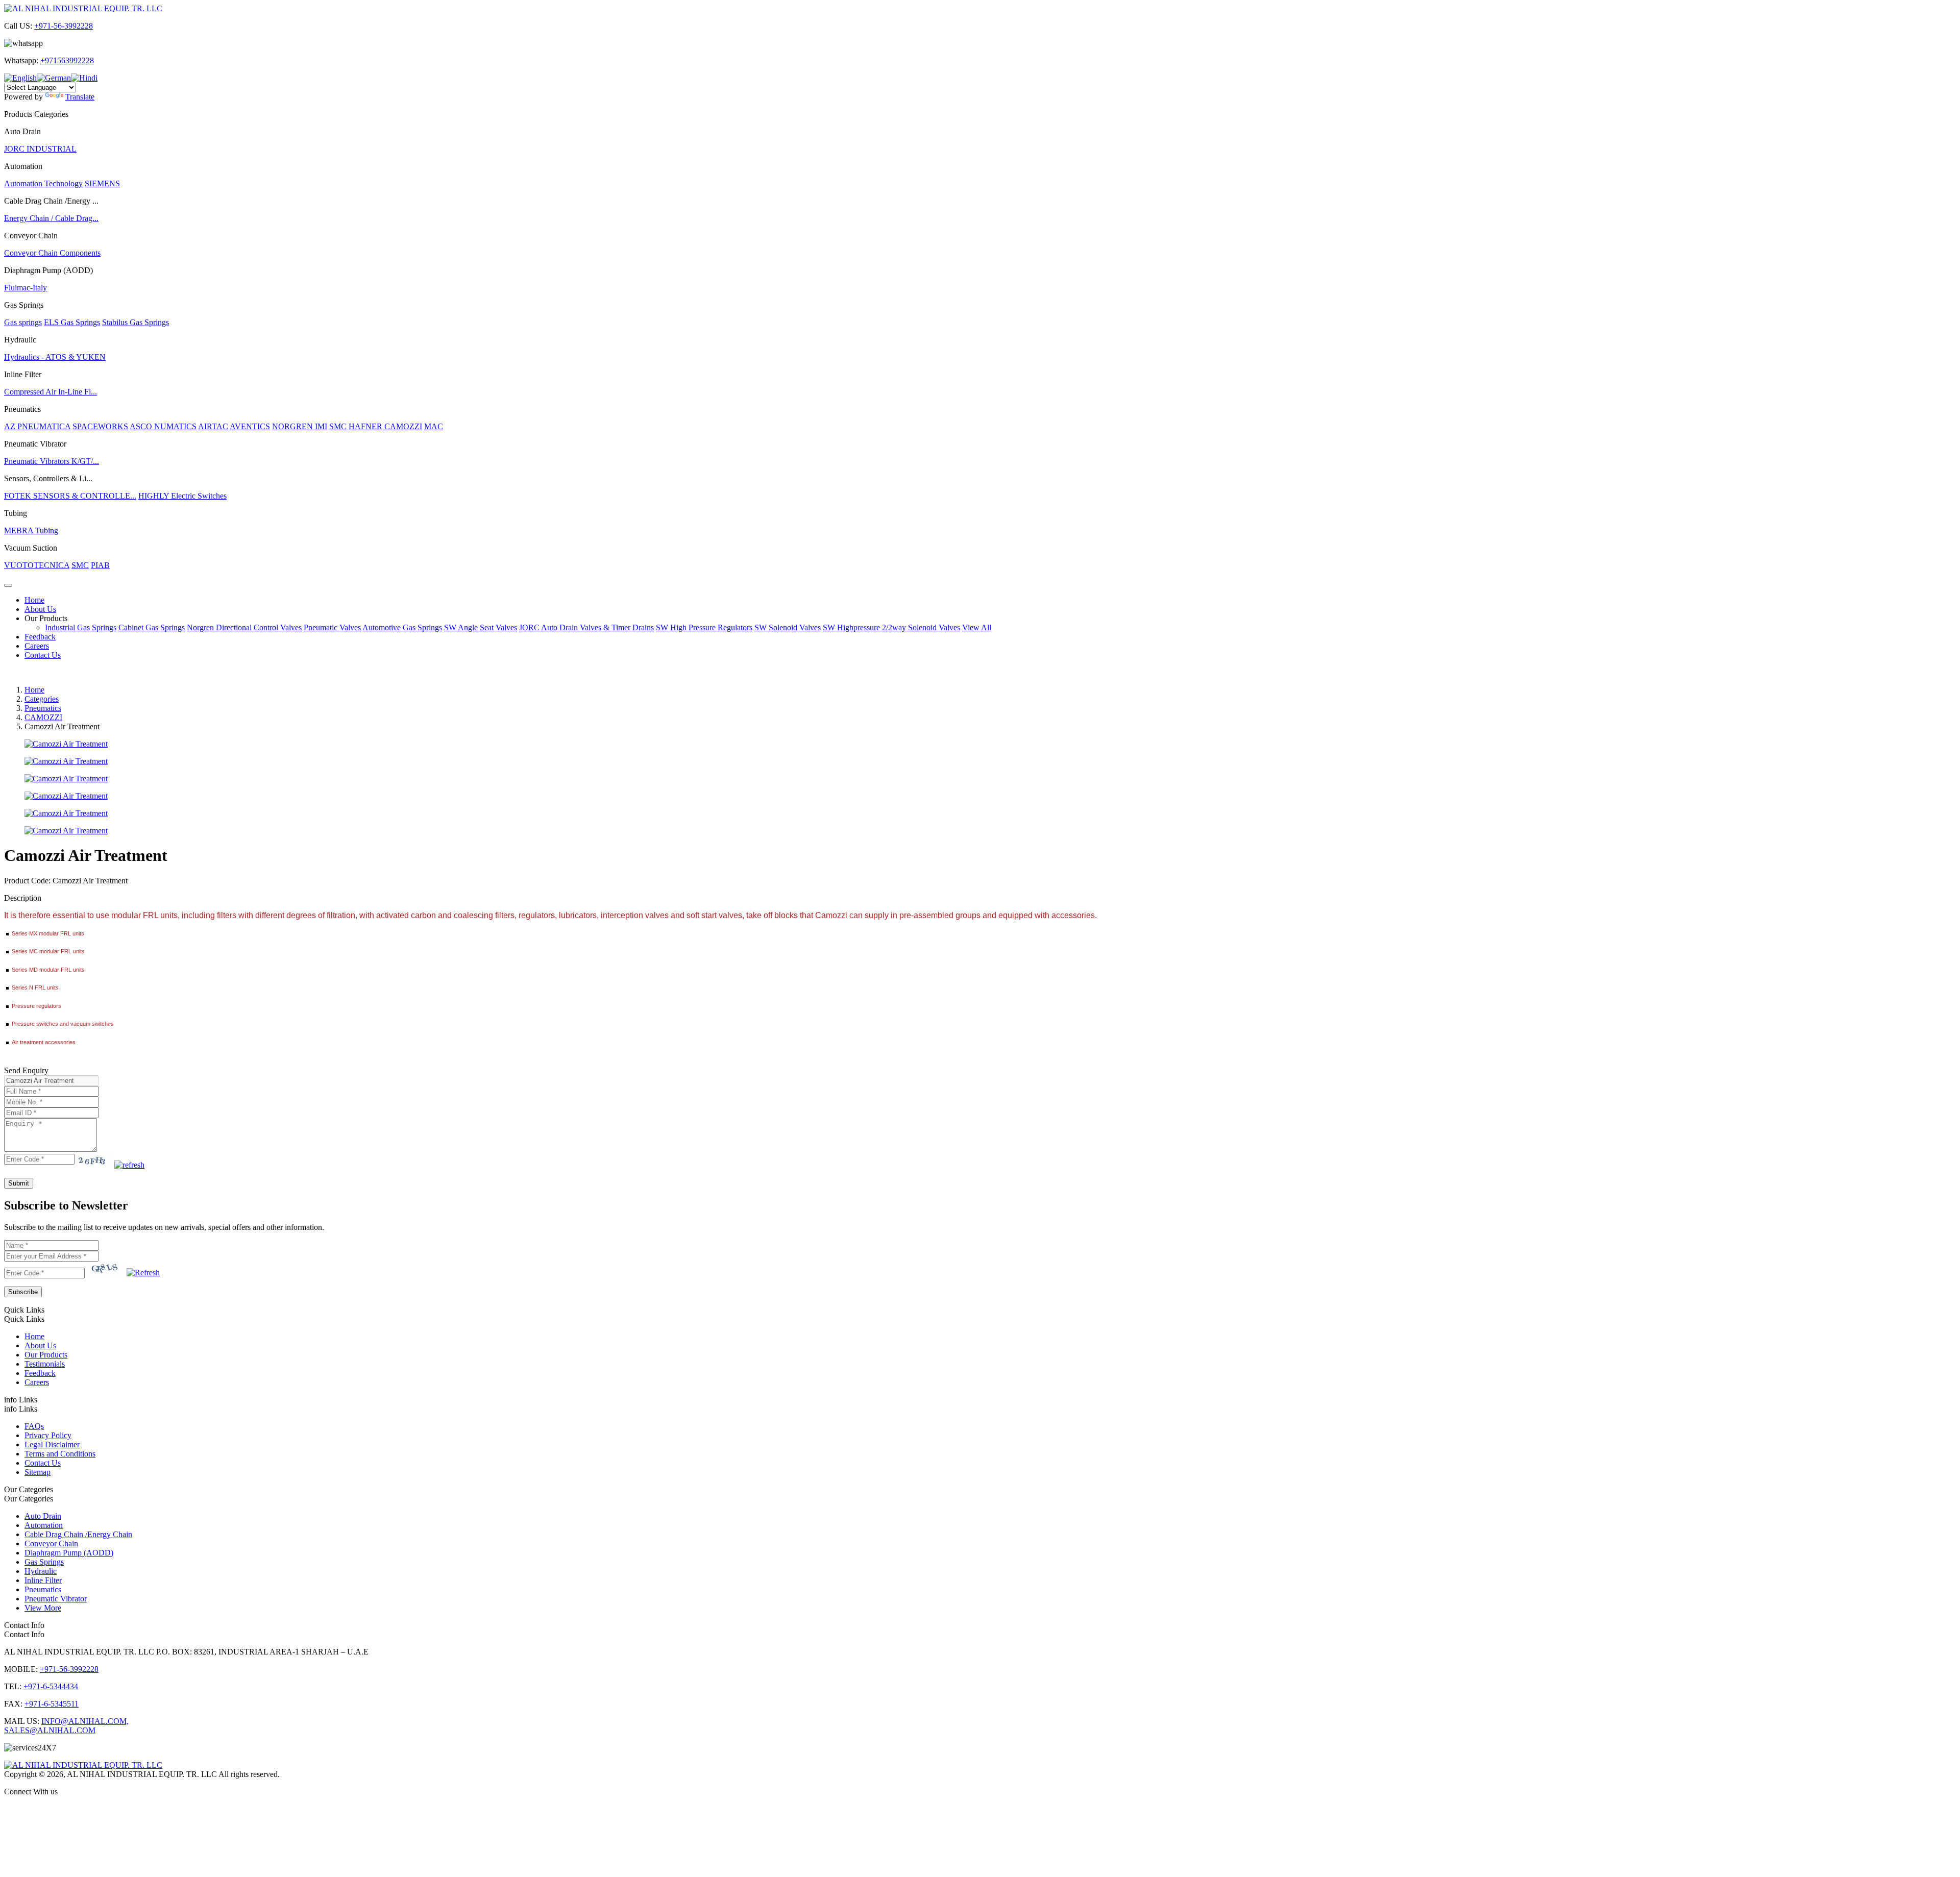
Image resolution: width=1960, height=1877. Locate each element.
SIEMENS (102, 183)
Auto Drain (43, 1516)
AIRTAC (213, 426)
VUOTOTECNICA (37, 565)
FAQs (34, 1426)
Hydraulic (41, 1571)
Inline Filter (43, 1580)
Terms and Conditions (60, 1454)
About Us (40, 609)
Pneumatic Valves (332, 627)
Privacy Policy (48, 1435)
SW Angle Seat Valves (481, 627)
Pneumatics (43, 708)
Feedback (40, 637)
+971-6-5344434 (51, 1686)
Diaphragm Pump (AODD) (69, 1553)
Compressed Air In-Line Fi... (51, 392)
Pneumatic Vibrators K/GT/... (52, 461)
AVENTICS (250, 426)
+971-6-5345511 (52, 1704)
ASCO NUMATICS (163, 426)
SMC (338, 426)
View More (43, 1608)
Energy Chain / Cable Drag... (51, 218)
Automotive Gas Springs (402, 627)
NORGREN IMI (300, 426)
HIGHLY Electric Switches (182, 496)
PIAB (100, 565)
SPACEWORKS (100, 426)
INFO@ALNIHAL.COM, (85, 1721)
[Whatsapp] (980, 1809)
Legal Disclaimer (52, 1444)
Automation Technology (43, 183)
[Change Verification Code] (129, 1165)
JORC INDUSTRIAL (40, 149)
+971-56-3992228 (64, 26)
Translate (80, 97)
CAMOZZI (403, 426)
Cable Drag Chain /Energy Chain (78, 1534)
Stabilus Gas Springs (136, 322)
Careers (37, 646)
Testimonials (45, 1364)
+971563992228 (67, 60)
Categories (42, 699)
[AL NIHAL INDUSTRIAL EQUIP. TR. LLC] (83, 8)
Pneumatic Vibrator (56, 1599)
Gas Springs (44, 1562)
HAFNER (365, 426)
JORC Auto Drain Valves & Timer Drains (586, 627)
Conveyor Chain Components (52, 253)
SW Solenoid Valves (788, 627)
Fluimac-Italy (26, 288)
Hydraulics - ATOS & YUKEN (55, 357)
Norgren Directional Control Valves (244, 627)
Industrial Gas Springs (81, 627)
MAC (434, 426)
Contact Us (43, 655)
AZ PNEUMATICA (37, 426)
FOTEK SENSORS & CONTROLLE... (70, 496)
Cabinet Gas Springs (152, 627)
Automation (44, 1525)
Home (34, 600)
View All (977, 627)
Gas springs (23, 322)
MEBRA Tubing (31, 530)
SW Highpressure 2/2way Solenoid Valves (891, 627)
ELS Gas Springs (72, 322)
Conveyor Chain (51, 1543)
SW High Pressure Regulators (704, 627)
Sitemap (38, 1472)
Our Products (46, 618)
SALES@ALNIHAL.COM (50, 1730)
